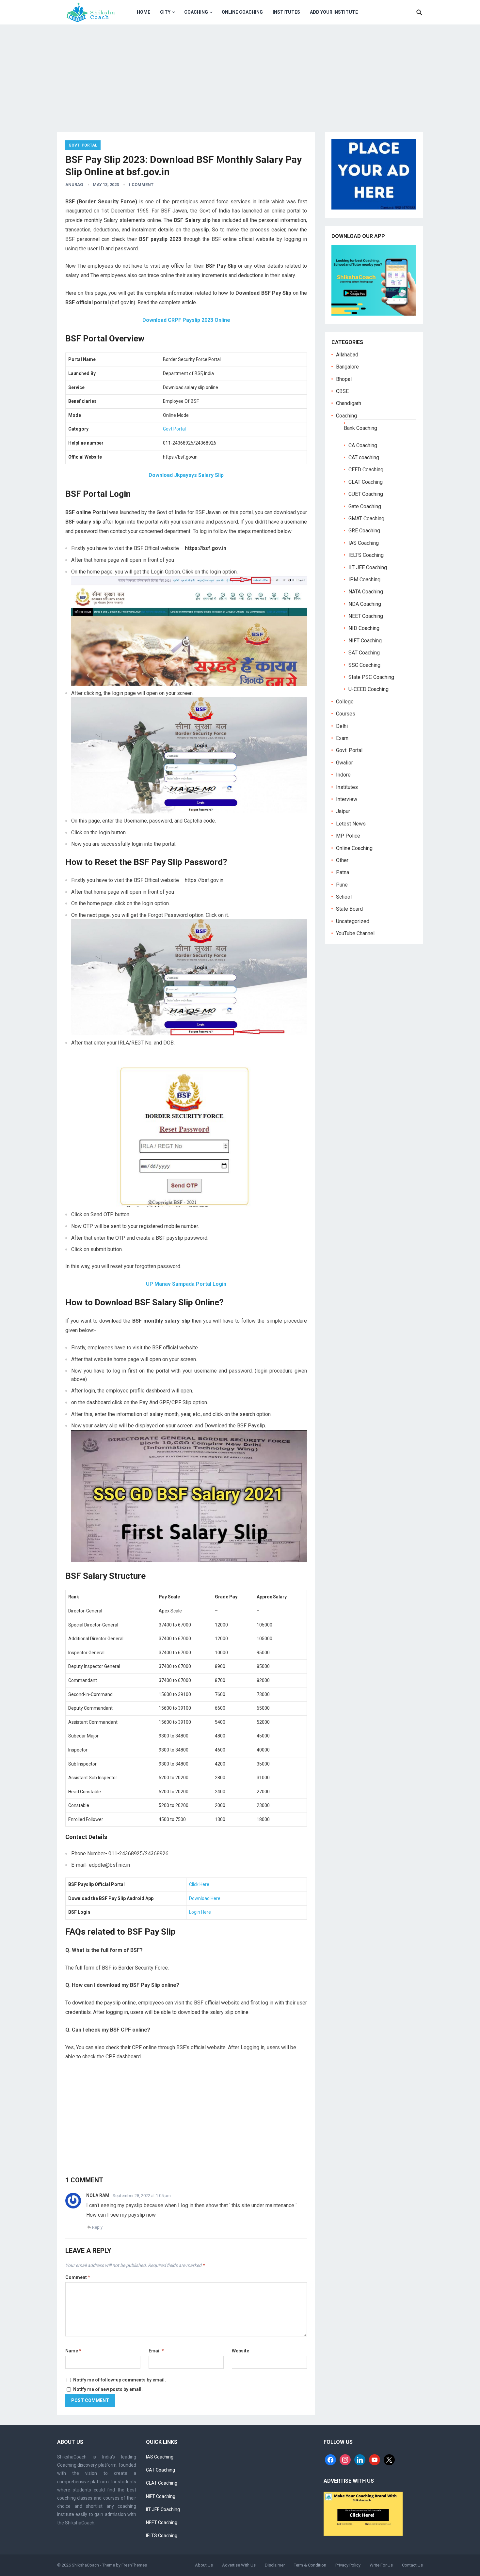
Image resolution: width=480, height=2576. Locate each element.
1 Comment (141, 185)
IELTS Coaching (366, 555)
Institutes (286, 12)
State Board (349, 909)
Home (144, 12)
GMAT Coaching (366, 518)
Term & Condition (310, 2565)
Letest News (351, 824)
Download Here (205, 1898)
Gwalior (344, 763)
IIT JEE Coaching (368, 567)
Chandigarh (349, 403)
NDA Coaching (365, 604)
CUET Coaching (366, 494)
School (344, 897)
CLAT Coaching (366, 482)
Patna (343, 872)
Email (156, 2351)
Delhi (342, 726)
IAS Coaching (364, 543)
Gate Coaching (365, 506)
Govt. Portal (83, 145)
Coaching (196, 12)
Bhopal (344, 379)
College (345, 702)
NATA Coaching (366, 592)
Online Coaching (242, 12)
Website (240, 2351)
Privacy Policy (348, 2565)
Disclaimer (275, 2565)
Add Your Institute (334, 12)
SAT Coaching (364, 653)
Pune (342, 885)
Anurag (74, 185)
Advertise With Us (239, 2565)
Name (73, 2351)
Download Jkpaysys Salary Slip (186, 475)
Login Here (200, 1912)
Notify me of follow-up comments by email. (120, 2380)
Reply (97, 2227)
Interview (347, 799)
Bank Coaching (360, 428)
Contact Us (412, 2565)
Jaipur (343, 811)
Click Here (199, 1884)
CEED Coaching (366, 470)
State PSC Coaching (371, 677)
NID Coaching (364, 628)
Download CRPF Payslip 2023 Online (186, 320)
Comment (78, 2277)
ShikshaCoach (85, 2565)
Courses (346, 714)
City (165, 12)
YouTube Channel (355, 933)
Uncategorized (353, 921)
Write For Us (381, 2565)
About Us (204, 2565)
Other (342, 860)
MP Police (348, 836)
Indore (343, 775)
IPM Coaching (364, 580)
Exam (342, 738)
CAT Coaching (160, 2470)
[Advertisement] (240, 73)
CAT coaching (364, 457)
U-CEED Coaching (368, 689)
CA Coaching (363, 445)
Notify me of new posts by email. (108, 2389)
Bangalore (347, 367)
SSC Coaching (364, 665)
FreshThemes (134, 2565)
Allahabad (347, 355)
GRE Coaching (364, 531)
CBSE (342, 391)
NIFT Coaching (365, 641)
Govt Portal (174, 429)
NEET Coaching (366, 616)
